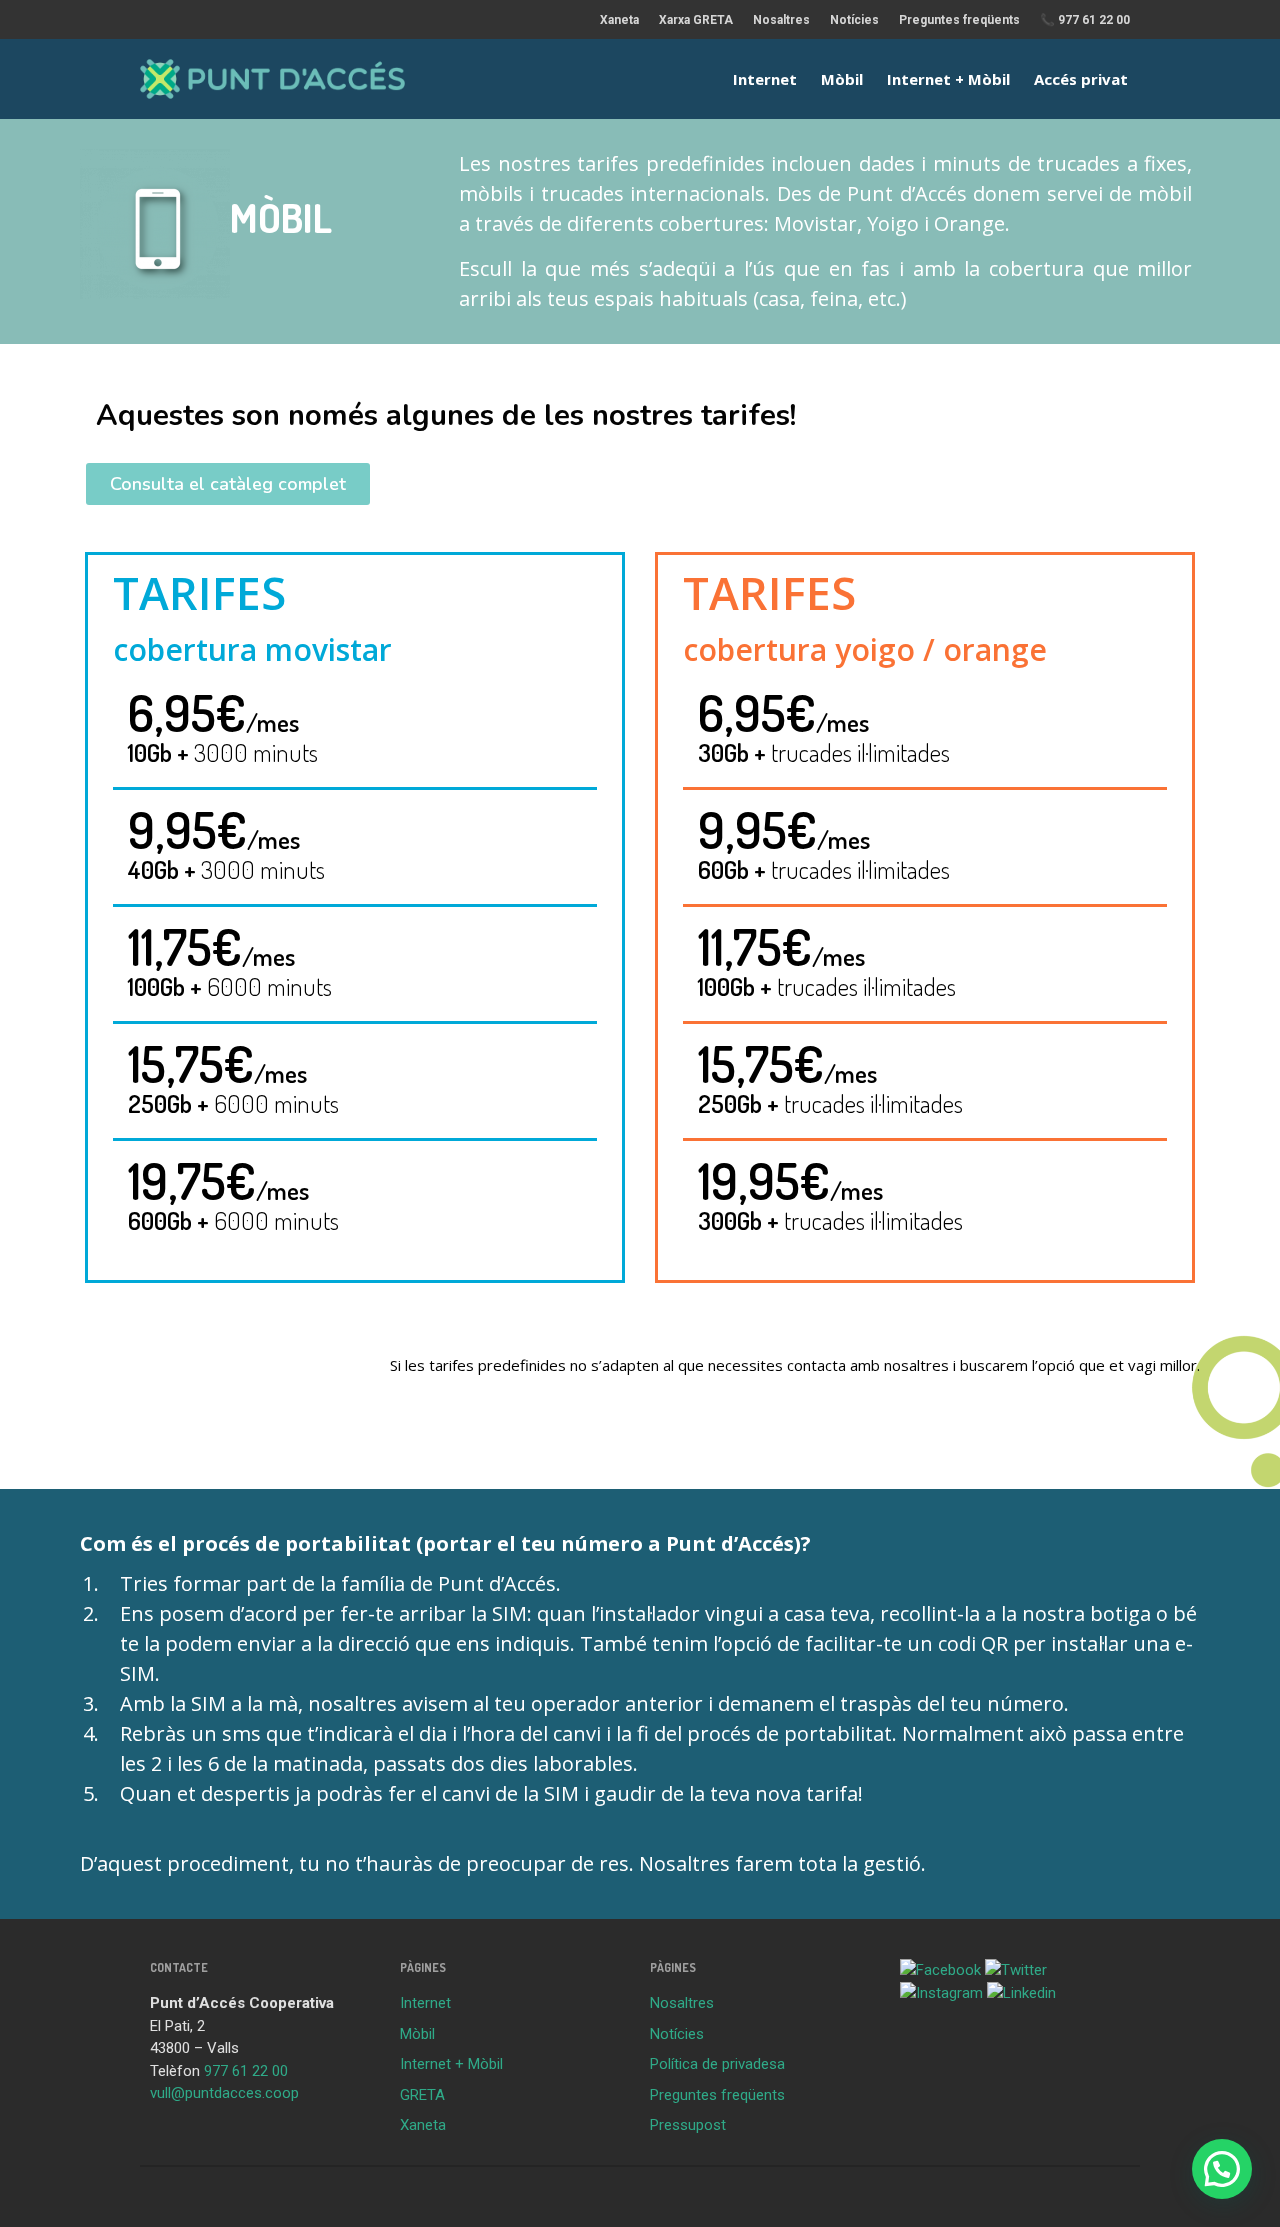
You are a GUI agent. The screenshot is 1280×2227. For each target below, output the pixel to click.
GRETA (422, 2095)
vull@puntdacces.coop (224, 2093)
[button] (228, 484)
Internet (765, 79)
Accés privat (1081, 79)
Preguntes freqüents (959, 20)
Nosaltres (781, 20)
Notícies (854, 20)
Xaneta (619, 20)
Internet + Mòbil (948, 79)
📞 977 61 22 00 (1085, 20)
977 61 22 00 (246, 2071)
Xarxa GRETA (696, 20)
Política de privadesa (717, 2064)
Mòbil (842, 79)
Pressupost (688, 2125)
